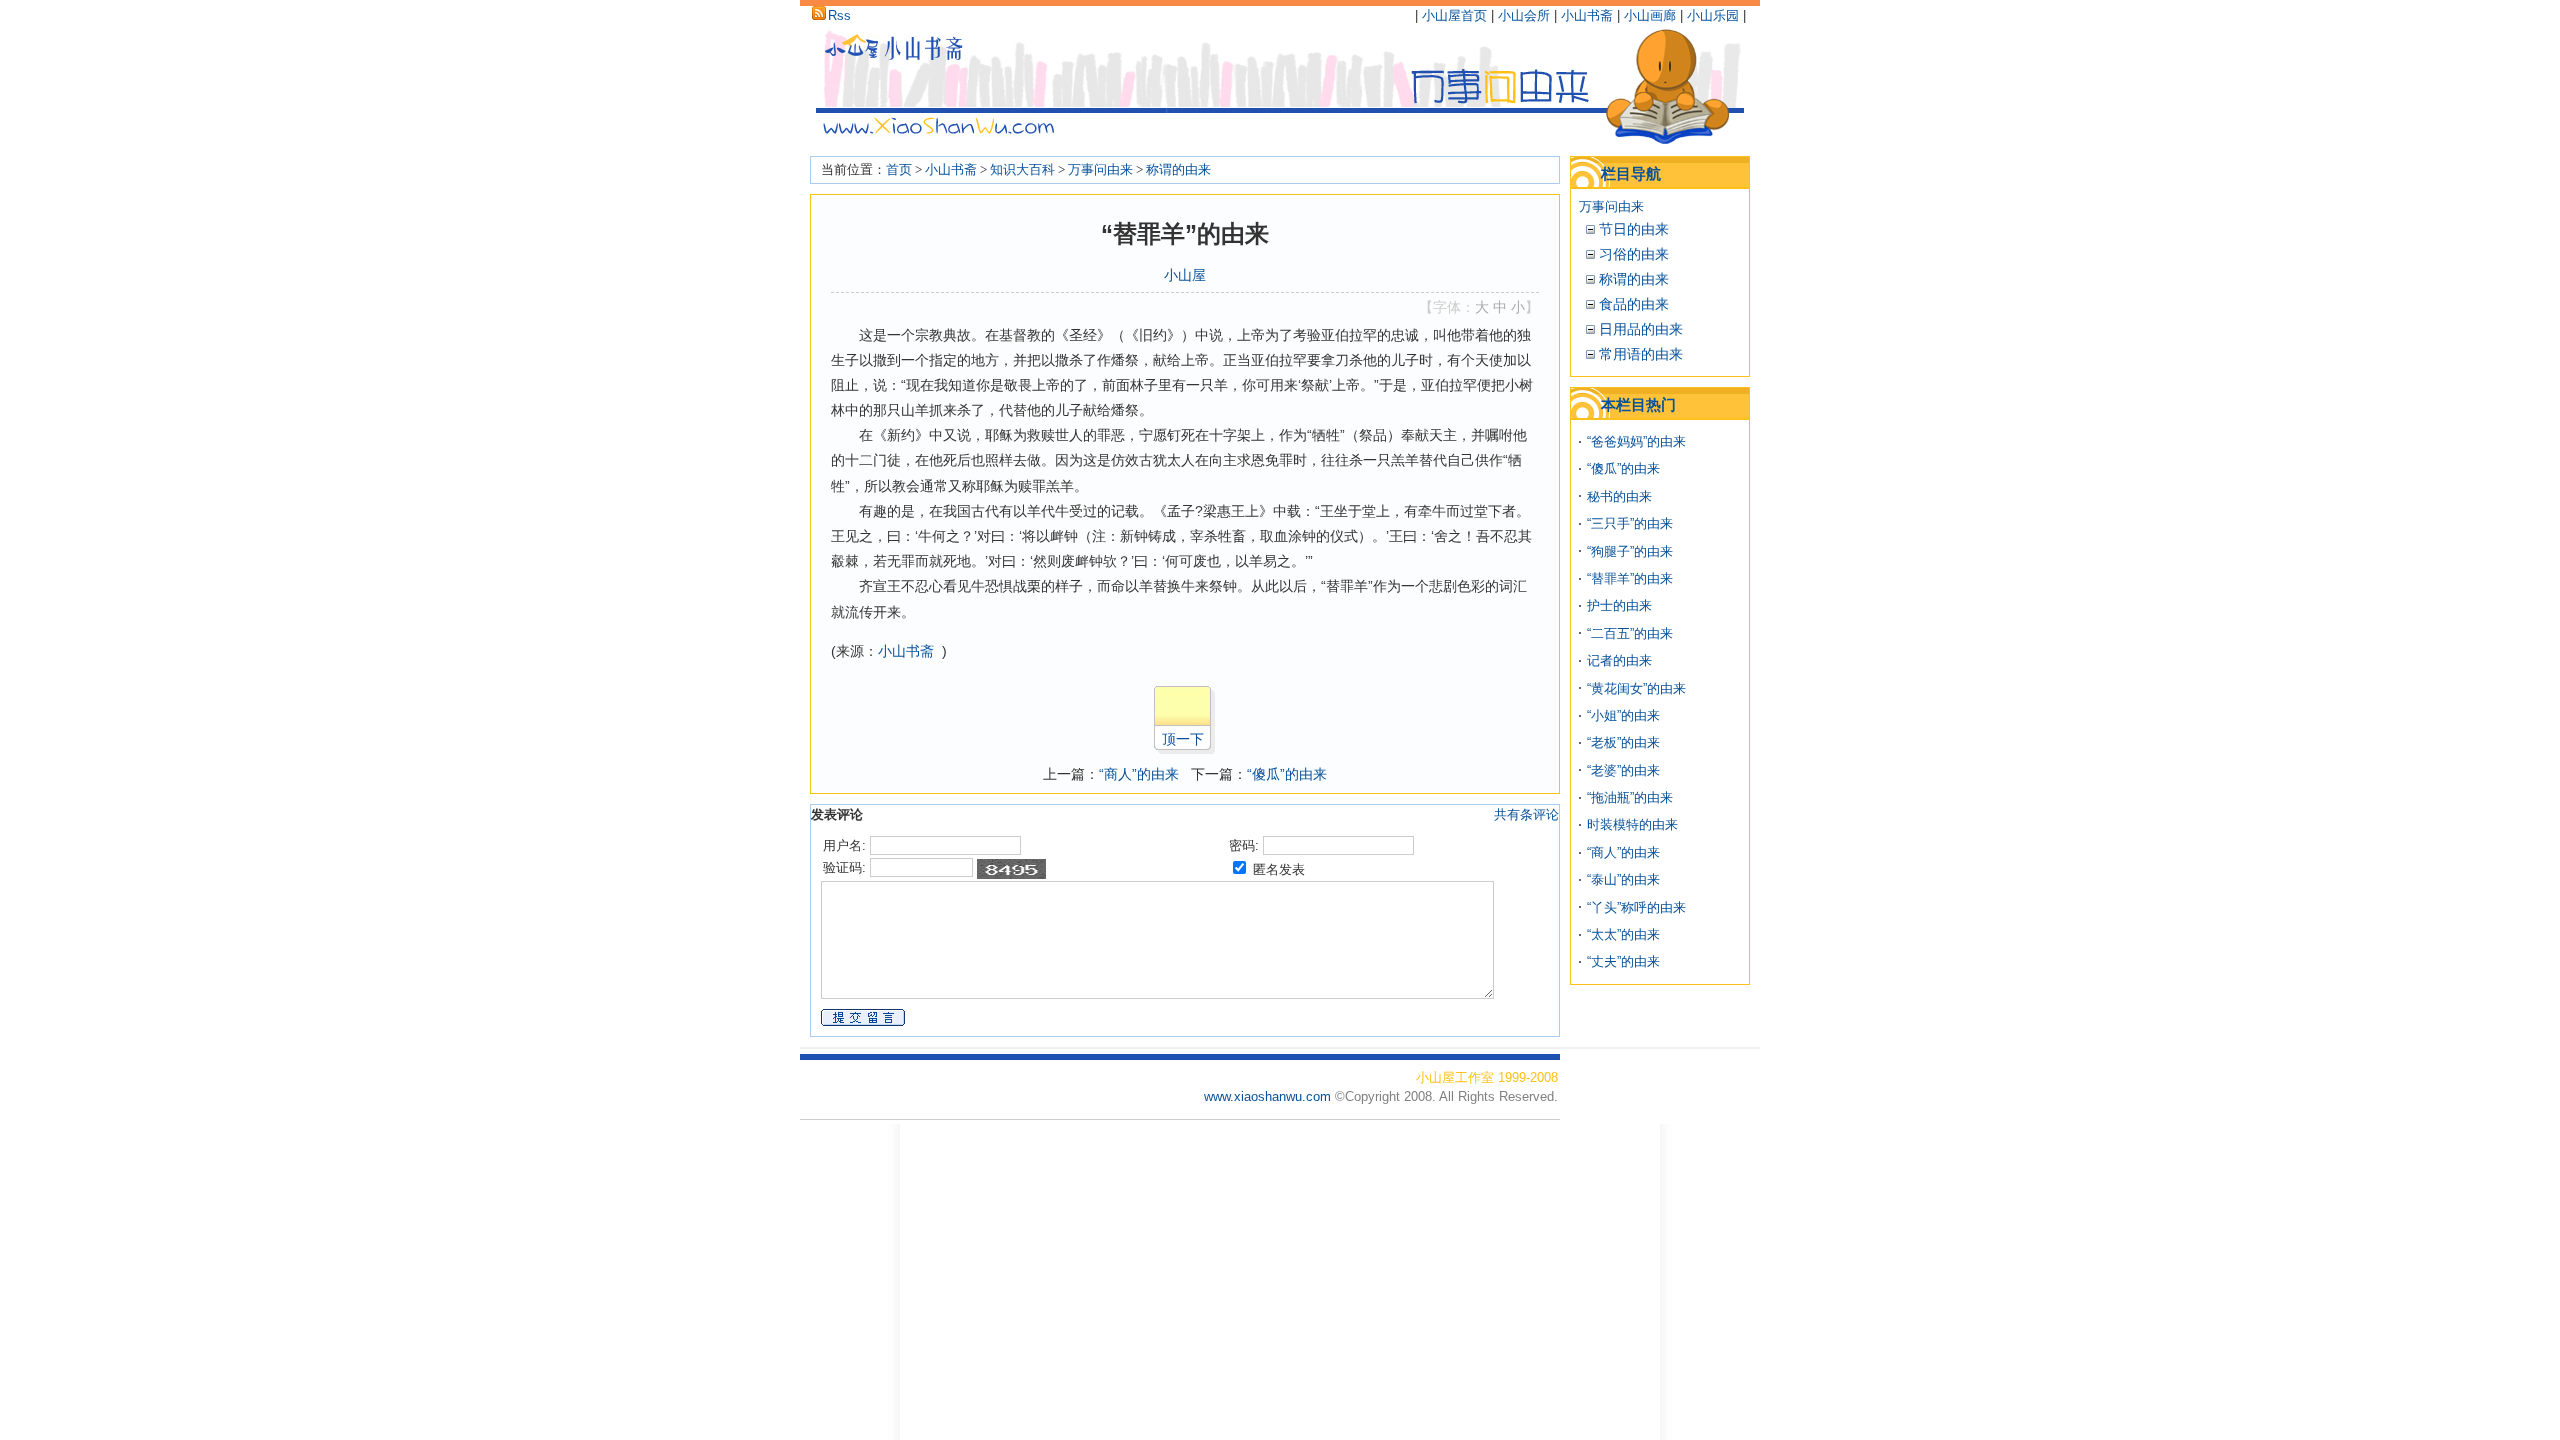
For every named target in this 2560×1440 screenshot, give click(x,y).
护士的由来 (1619, 605)
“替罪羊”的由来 (1630, 578)
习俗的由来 (1634, 254)
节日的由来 (1634, 229)
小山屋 (1185, 275)
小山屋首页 (1454, 15)
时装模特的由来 (1632, 824)
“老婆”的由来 (1623, 770)
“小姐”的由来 (1623, 715)
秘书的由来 (1619, 496)
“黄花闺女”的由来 (1636, 688)
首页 (899, 169)
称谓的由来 (1178, 169)
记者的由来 (1619, 660)
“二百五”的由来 (1630, 633)
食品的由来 (1634, 304)
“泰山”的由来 (1623, 879)
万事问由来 (1100, 169)
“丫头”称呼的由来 (1636, 907)
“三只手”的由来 (1630, 523)
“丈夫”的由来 (1623, 961)
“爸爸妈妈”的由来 (1636, 441)
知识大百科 (1022, 169)
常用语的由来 (1641, 354)
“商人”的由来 (1139, 774)
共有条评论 (1526, 814)
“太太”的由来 (1623, 934)
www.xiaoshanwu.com (1269, 1096)
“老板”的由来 (1623, 742)
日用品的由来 (1641, 329)
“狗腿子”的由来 (1630, 551)
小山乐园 (1713, 15)
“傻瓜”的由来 (1287, 774)
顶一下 (1183, 739)
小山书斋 (1587, 15)
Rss (839, 15)
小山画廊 (1650, 15)
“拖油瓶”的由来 (1630, 797)
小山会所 (1524, 15)
